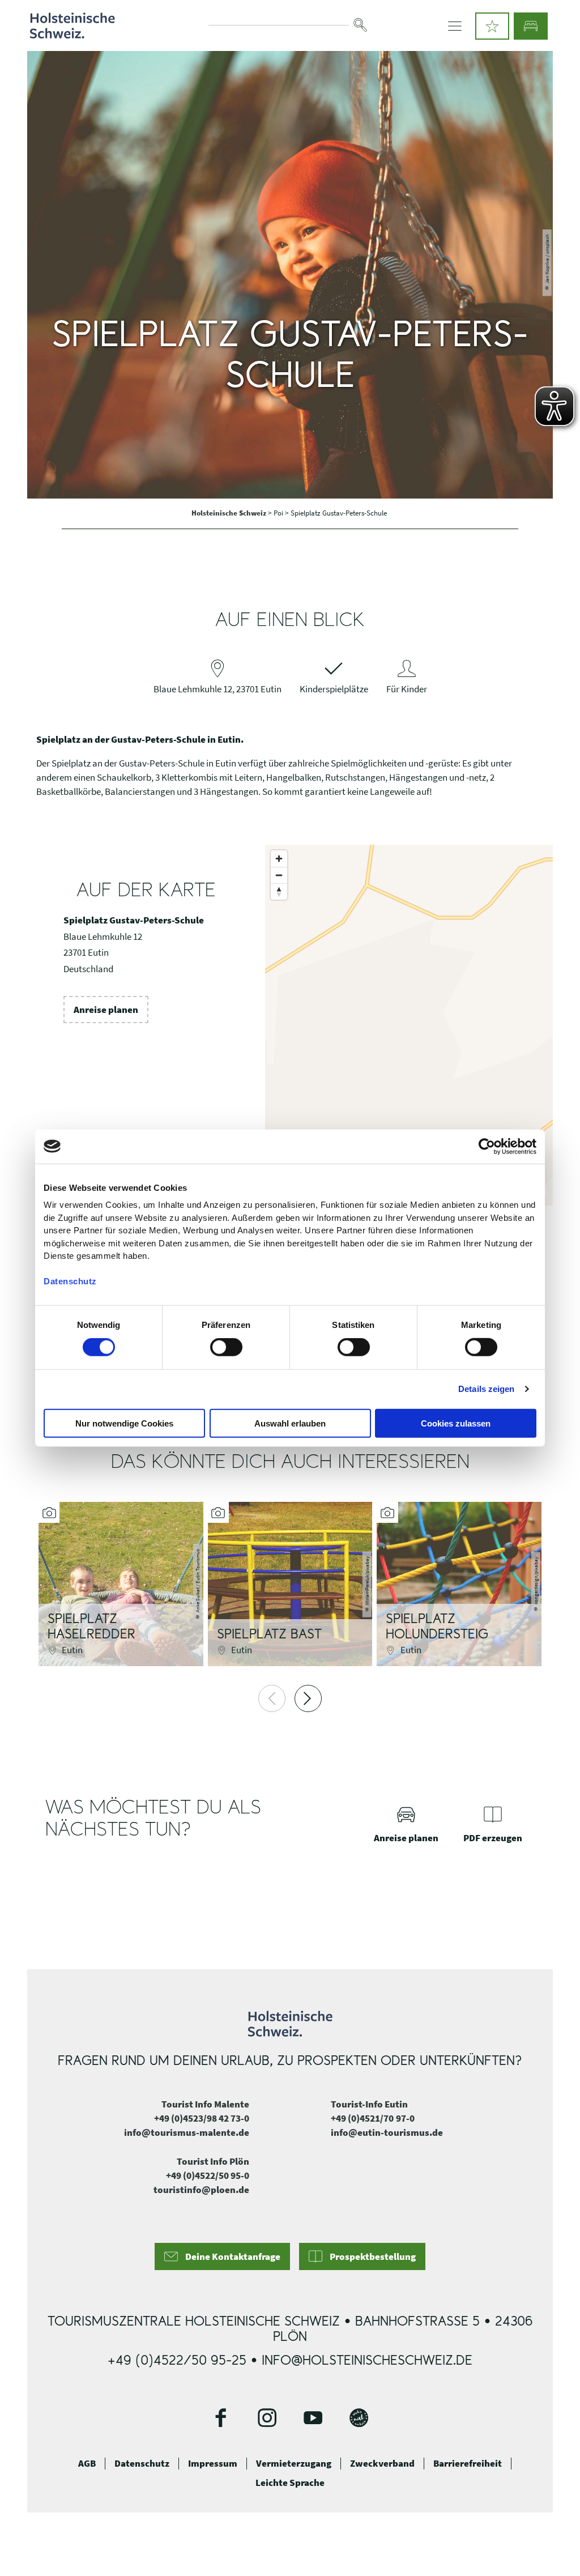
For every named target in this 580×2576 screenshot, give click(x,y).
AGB (87, 2463)
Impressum (213, 2463)
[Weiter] (308, 1698)
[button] (492, 26)
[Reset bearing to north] (279, 891)
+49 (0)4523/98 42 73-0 (202, 2118)
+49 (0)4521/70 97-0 (373, 2118)
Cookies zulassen (456, 1423)
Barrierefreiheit (468, 2463)
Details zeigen (486, 1389)
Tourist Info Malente (205, 2104)
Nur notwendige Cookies (124, 1423)
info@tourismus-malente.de (187, 2132)
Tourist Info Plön (213, 2161)
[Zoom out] (279, 875)
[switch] (226, 1347)
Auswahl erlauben (290, 1423)
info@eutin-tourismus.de (387, 2132)
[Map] (409, 1025)
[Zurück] (272, 1698)
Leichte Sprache (290, 2483)
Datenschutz (142, 2463)
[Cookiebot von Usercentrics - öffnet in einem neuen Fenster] (487, 1146)
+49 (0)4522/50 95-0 (208, 2175)
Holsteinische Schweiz (230, 513)
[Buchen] (531, 26)
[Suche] (360, 25)
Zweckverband (382, 2463)
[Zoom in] (279, 859)
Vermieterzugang (294, 2463)
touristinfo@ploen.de (201, 2190)
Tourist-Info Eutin (369, 2104)
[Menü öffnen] (455, 26)
